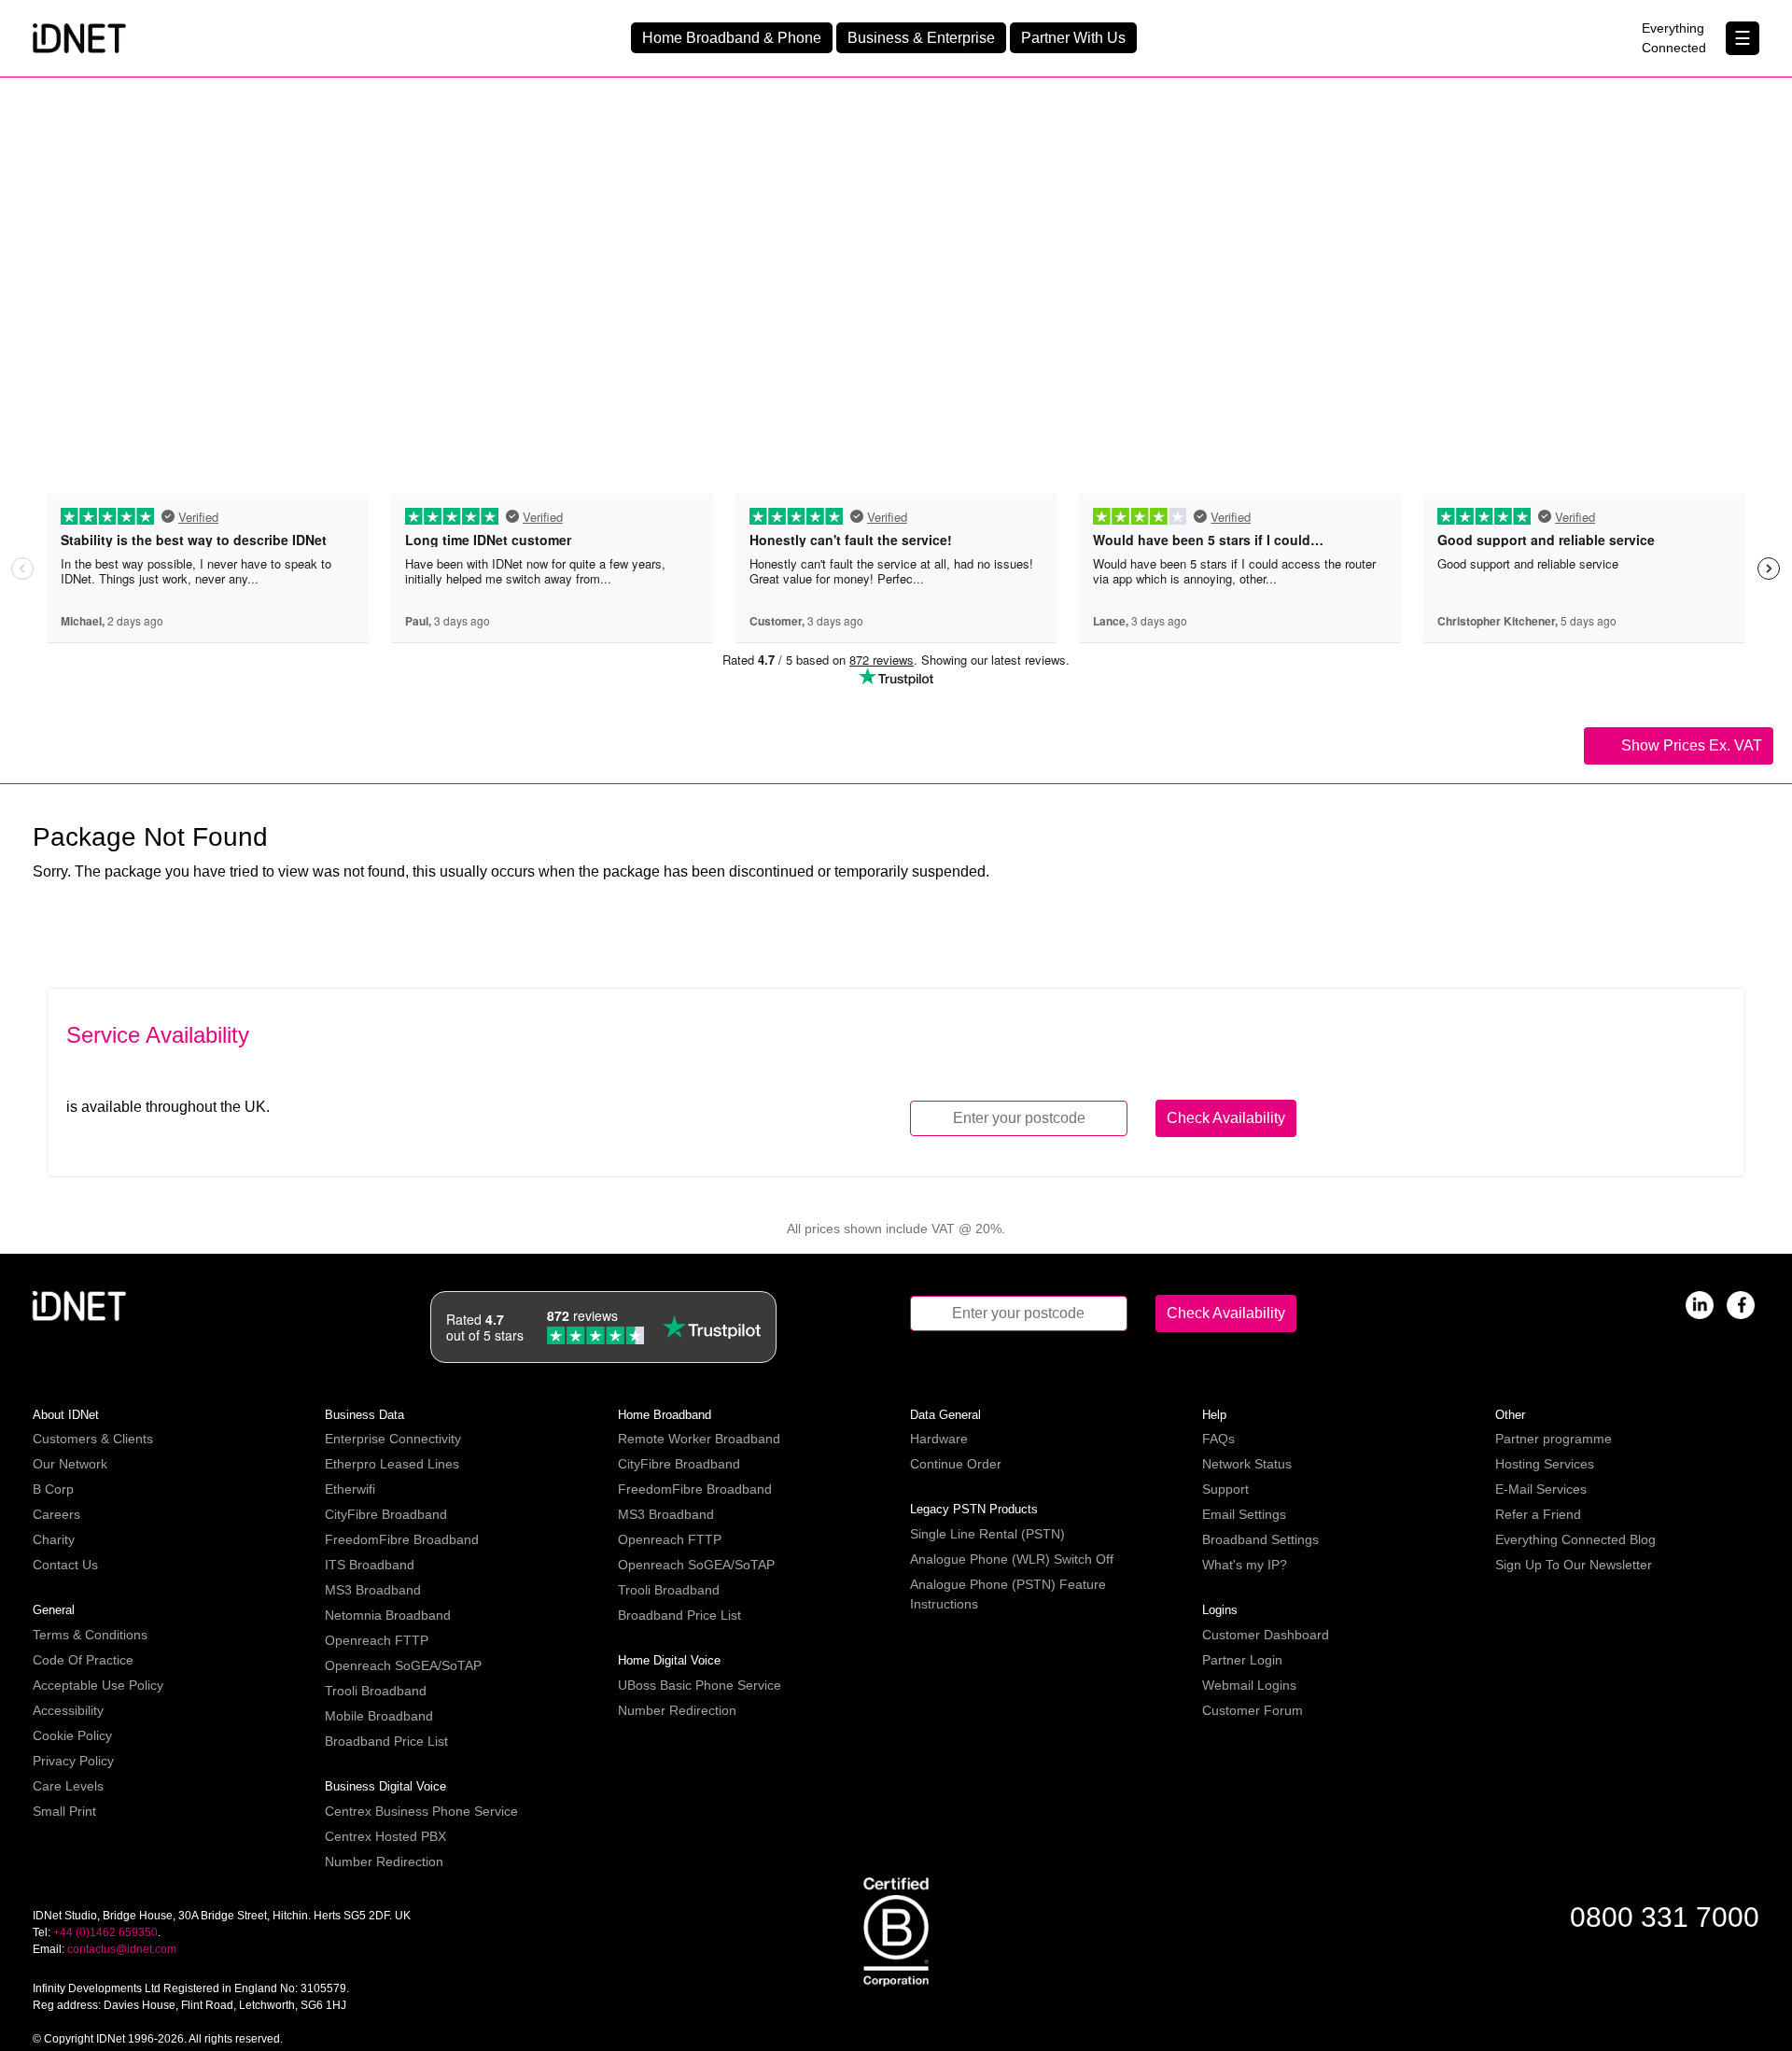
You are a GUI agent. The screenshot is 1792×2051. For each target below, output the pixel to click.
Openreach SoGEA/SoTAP (403, 1665)
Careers (56, 1514)
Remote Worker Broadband (699, 1439)
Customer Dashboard (1266, 1635)
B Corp (53, 1489)
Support (1225, 1489)
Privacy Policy (73, 1761)
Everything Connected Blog (1575, 1539)
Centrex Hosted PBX (385, 1836)
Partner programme (1554, 1439)
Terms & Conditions (90, 1635)
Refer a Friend (1538, 1514)
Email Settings (1244, 1514)
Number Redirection (384, 1861)
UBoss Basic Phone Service (700, 1685)
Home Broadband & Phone (732, 38)
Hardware (939, 1439)
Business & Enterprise (921, 38)
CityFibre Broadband (386, 1514)
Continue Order (956, 1464)
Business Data (364, 1415)
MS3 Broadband (373, 1590)
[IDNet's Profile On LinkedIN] (1700, 1304)
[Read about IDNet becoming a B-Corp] (896, 1931)
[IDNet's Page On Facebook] (1741, 1304)
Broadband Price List (386, 1741)
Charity (54, 1539)
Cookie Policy (72, 1735)
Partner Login (1242, 1660)
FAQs (1218, 1439)
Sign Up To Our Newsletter (1574, 1565)
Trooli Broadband (376, 1691)
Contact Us (65, 1565)
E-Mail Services (1541, 1489)
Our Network (70, 1464)
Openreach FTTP (377, 1640)
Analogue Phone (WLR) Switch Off (1012, 1559)
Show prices (1690, 745)
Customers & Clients (93, 1439)
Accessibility (68, 1710)
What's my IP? (1245, 1565)
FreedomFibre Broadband (402, 1539)
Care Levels (68, 1786)
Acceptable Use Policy (98, 1685)
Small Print (64, 1811)
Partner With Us (1073, 38)
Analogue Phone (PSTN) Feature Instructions (1008, 1594)
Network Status (1247, 1464)
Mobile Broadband (379, 1716)
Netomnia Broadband (388, 1615)
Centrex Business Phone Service (421, 1811)
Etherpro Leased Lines (392, 1464)
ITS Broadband (370, 1565)
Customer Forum (1253, 1710)
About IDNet (66, 1415)
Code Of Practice (83, 1660)
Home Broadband (665, 1415)
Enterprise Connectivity (393, 1439)
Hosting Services (1545, 1464)
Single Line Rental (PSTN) (987, 1534)
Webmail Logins (1249, 1685)
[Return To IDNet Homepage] (79, 37)
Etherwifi (350, 1489)
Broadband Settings (1260, 1539)
